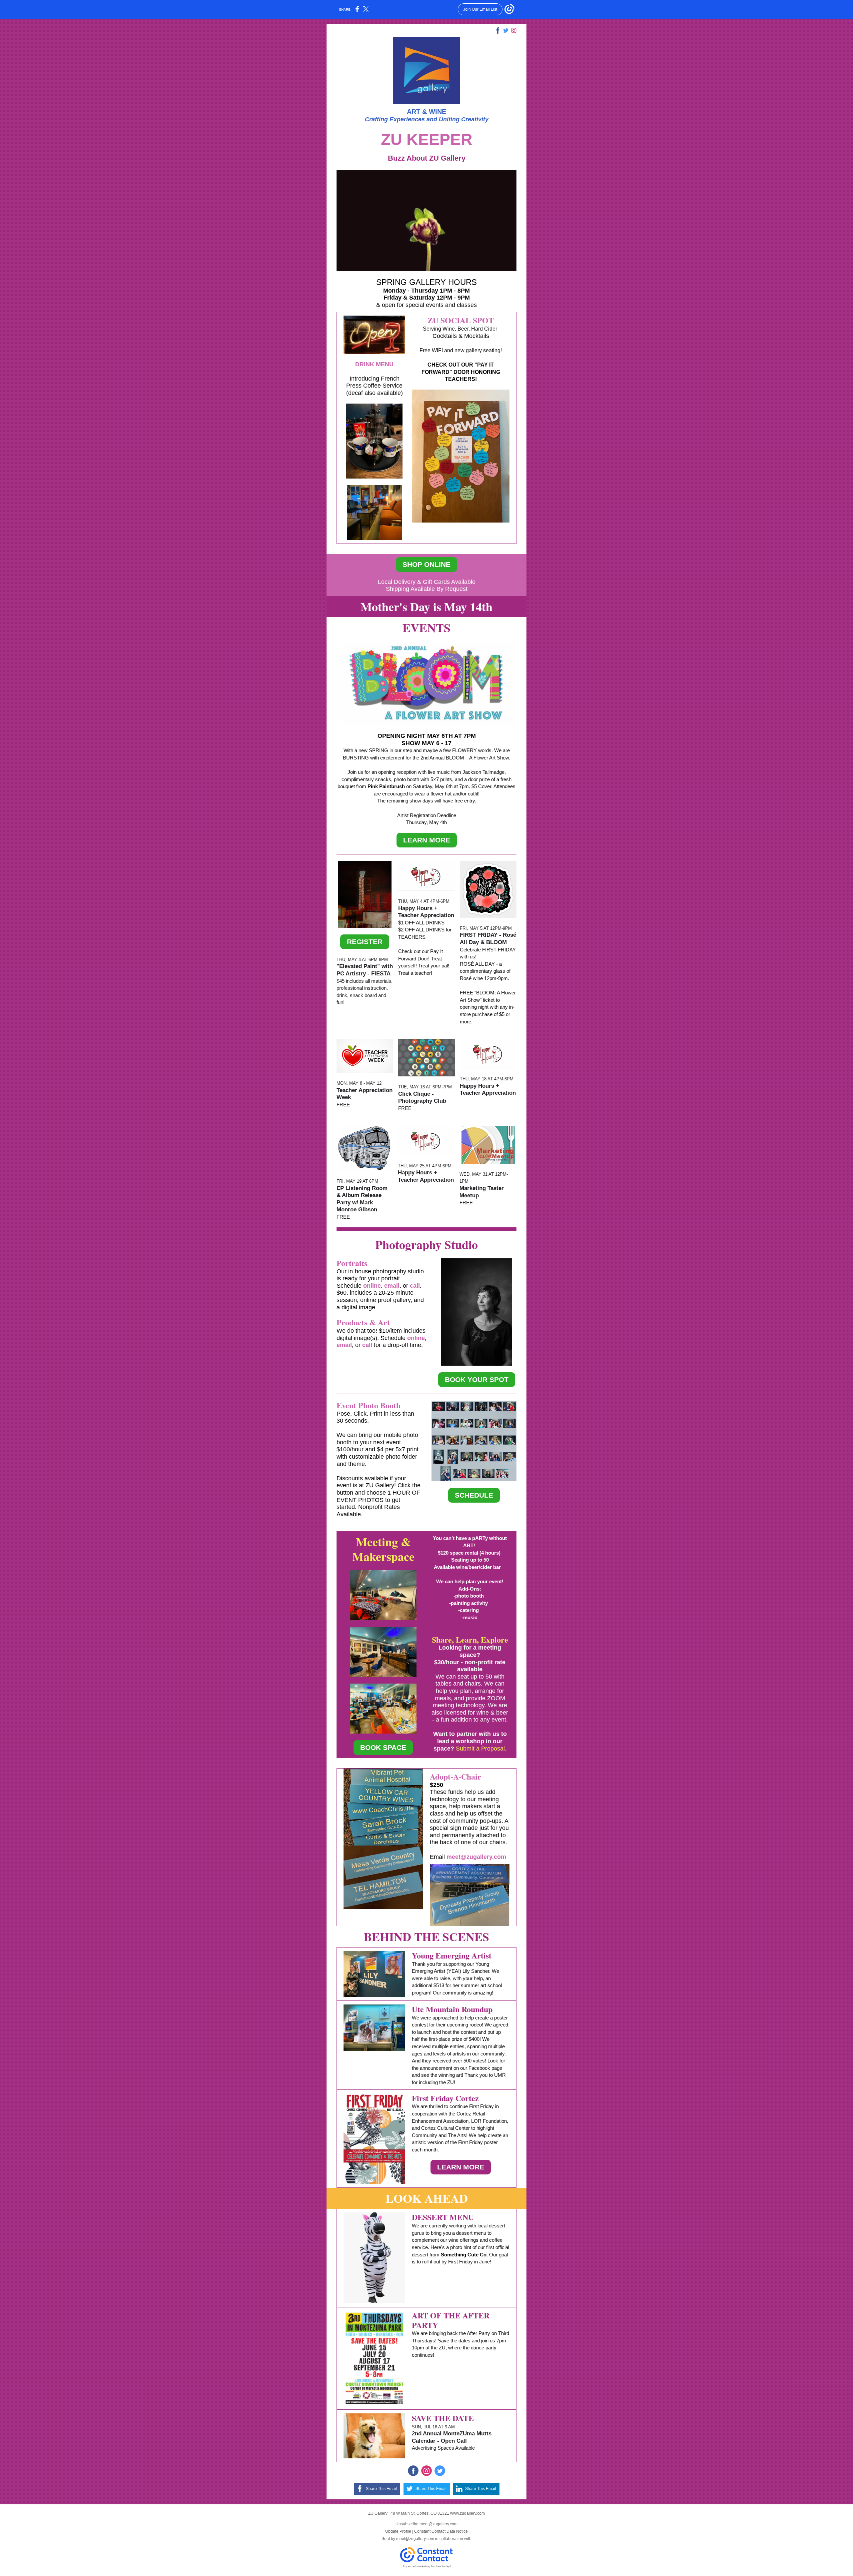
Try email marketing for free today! (427, 2566)
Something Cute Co (464, 2255)
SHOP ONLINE (426, 564)
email (392, 1286)
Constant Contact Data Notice (441, 2531)
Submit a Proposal (480, 1749)
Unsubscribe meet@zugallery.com (426, 2524)
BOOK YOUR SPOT (477, 1379)
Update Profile (398, 2531)
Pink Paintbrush (386, 786)
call (415, 1286)
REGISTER (365, 942)
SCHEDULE (474, 1495)
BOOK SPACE (383, 1747)
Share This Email (381, 2489)
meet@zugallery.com (476, 1857)
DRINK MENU (374, 364)
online (372, 1286)
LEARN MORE (427, 840)
